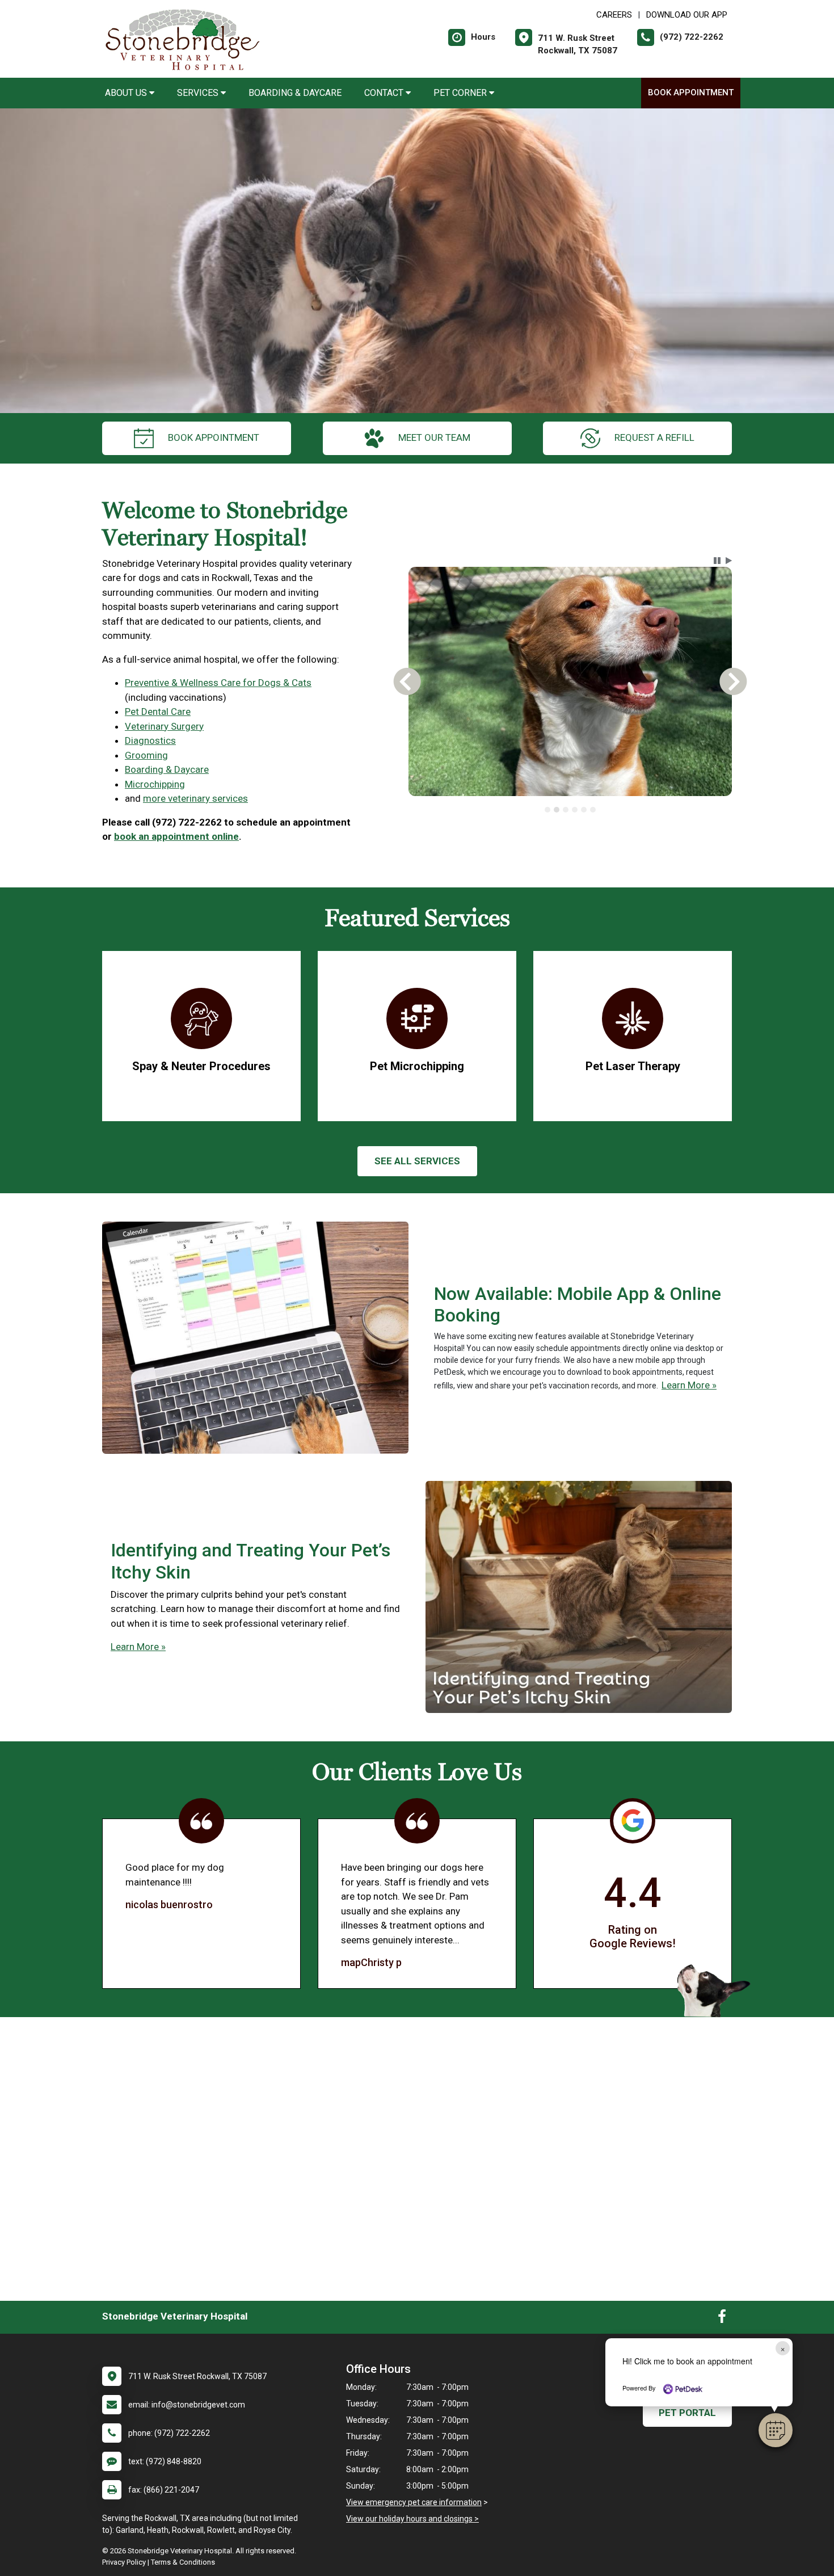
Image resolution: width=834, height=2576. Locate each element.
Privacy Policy (124, 2562)
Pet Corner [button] (461, 93)
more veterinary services (195, 798)
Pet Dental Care (158, 712)
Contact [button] (385, 93)
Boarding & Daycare (295, 93)
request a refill (654, 437)
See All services (417, 1161)
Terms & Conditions (183, 2562)
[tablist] (570, 810)
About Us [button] (127, 93)
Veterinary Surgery (164, 726)
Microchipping (155, 784)
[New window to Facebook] (722, 2319)
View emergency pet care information (414, 2502)
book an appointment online (176, 836)
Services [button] (199, 93)
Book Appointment (691, 92)
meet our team (434, 437)
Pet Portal (687, 2413)
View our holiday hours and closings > (412, 2519)
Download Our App (687, 15)
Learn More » (689, 1385)
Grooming (146, 755)
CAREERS (614, 15)
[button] (776, 2430)
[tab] (547, 810)
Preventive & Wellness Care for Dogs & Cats (218, 683)
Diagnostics (150, 740)
